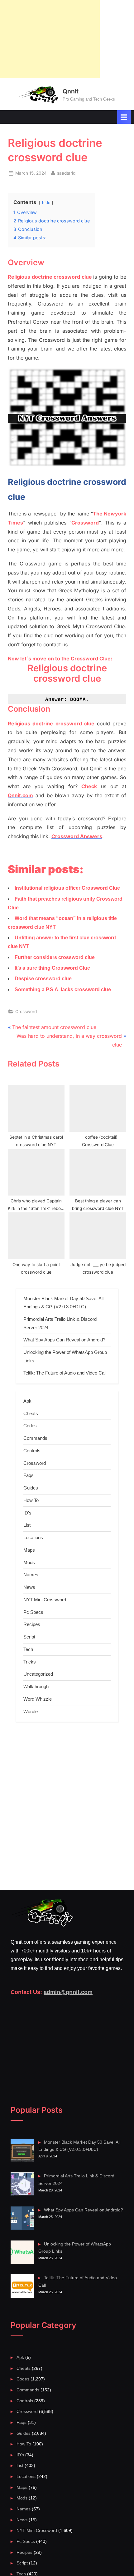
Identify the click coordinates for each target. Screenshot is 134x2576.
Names (31, 1575)
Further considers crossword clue (55, 957)
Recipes (32, 1624)
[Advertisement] (50, 39)
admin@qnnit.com (68, 1992)
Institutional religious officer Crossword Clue (67, 888)
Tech (28, 1649)
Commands (35, 1438)
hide (46, 203)
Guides (31, 1488)
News (29, 1587)
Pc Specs (33, 1612)
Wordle (31, 1711)
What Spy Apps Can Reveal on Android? (64, 1340)
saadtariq (66, 173)
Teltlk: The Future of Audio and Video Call (65, 1373)
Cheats (31, 1413)
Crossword (26, 1012)
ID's (27, 1513)
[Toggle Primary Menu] (124, 117)
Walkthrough (36, 1686)
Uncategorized (38, 1674)
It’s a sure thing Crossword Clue (52, 968)
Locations (33, 1537)
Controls (32, 1451)
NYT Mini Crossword (45, 1600)
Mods (29, 1562)
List (27, 1525)
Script (29, 1637)
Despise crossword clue (43, 979)
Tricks (30, 1662)
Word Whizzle (38, 1699)
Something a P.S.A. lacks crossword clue (63, 990)
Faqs (29, 1475)
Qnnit (71, 91)
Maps (29, 1550)
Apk (27, 1401)
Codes (30, 1426)
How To (31, 1500)
